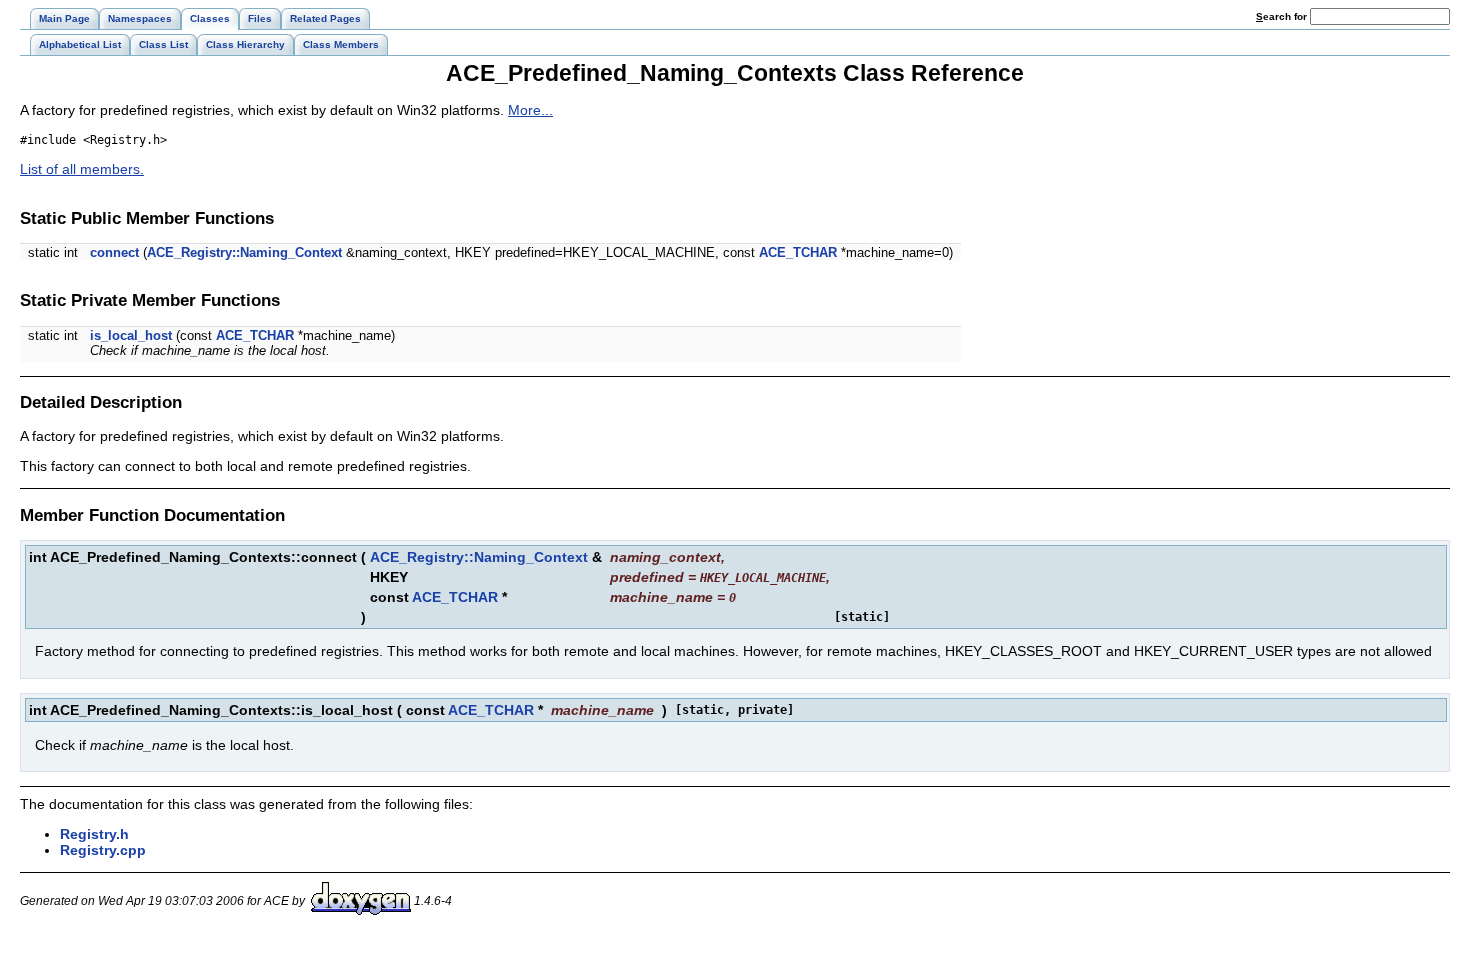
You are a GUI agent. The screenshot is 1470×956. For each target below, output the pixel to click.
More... (530, 110)
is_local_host (131, 335)
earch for (1283, 16)
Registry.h (94, 834)
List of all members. (82, 169)
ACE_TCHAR (798, 252)
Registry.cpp (103, 850)
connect (114, 252)
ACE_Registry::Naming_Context (244, 252)
